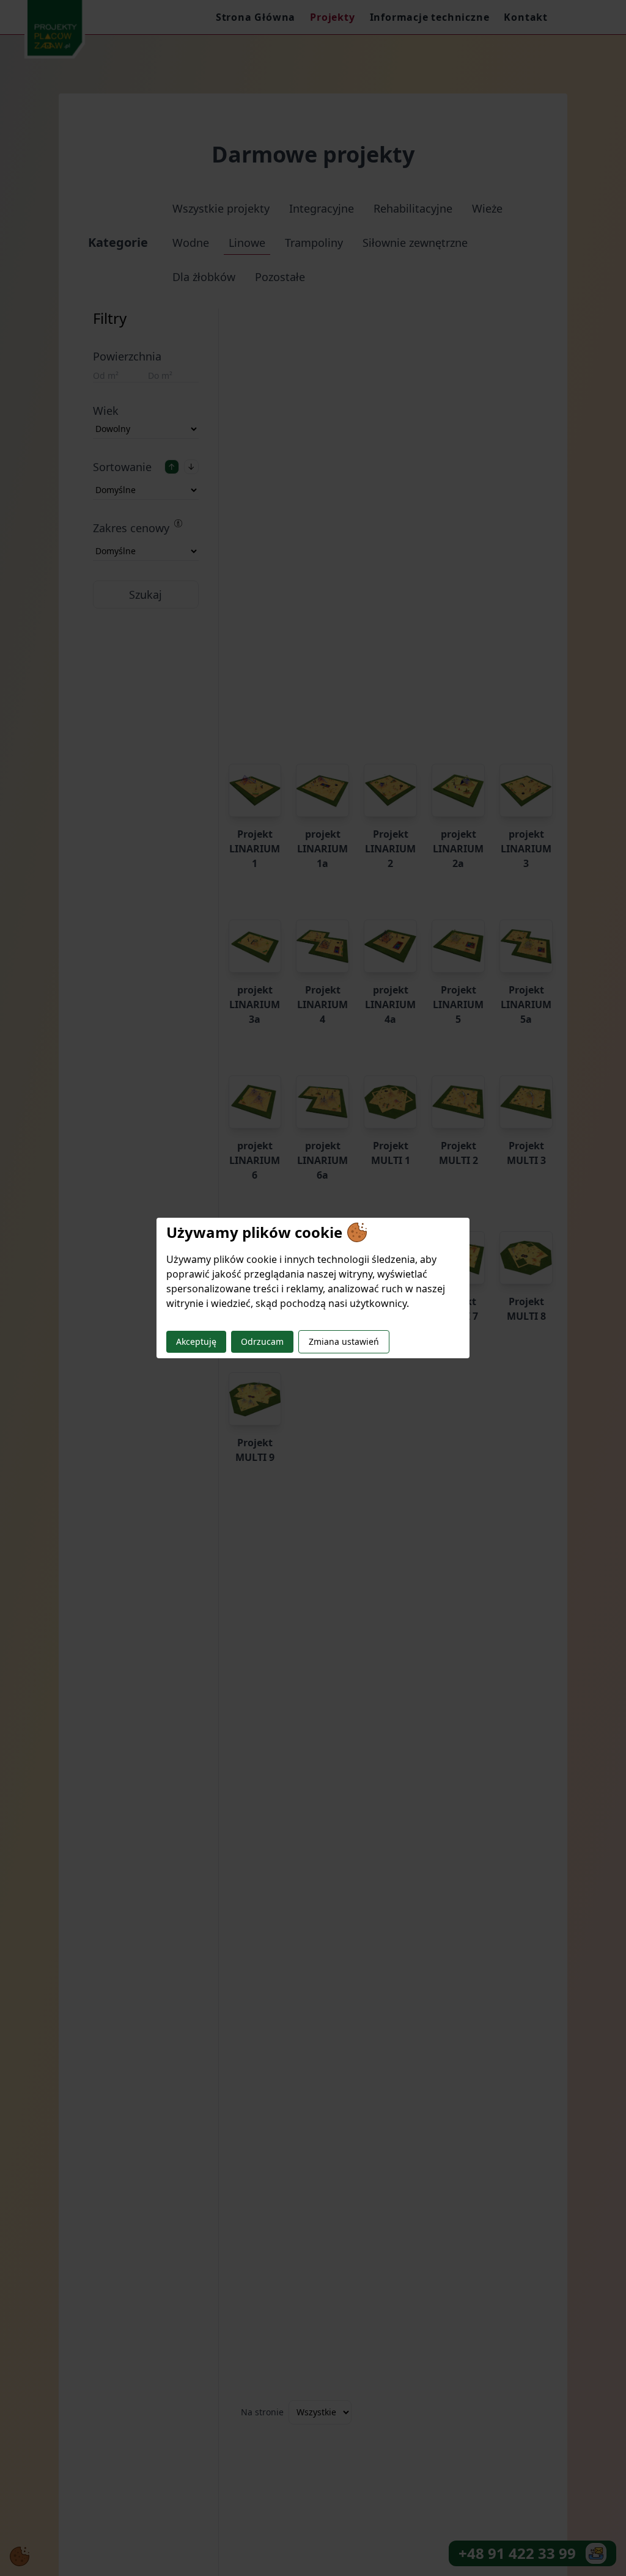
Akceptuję (196, 1341)
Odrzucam (262, 1341)
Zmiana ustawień (344, 1341)
